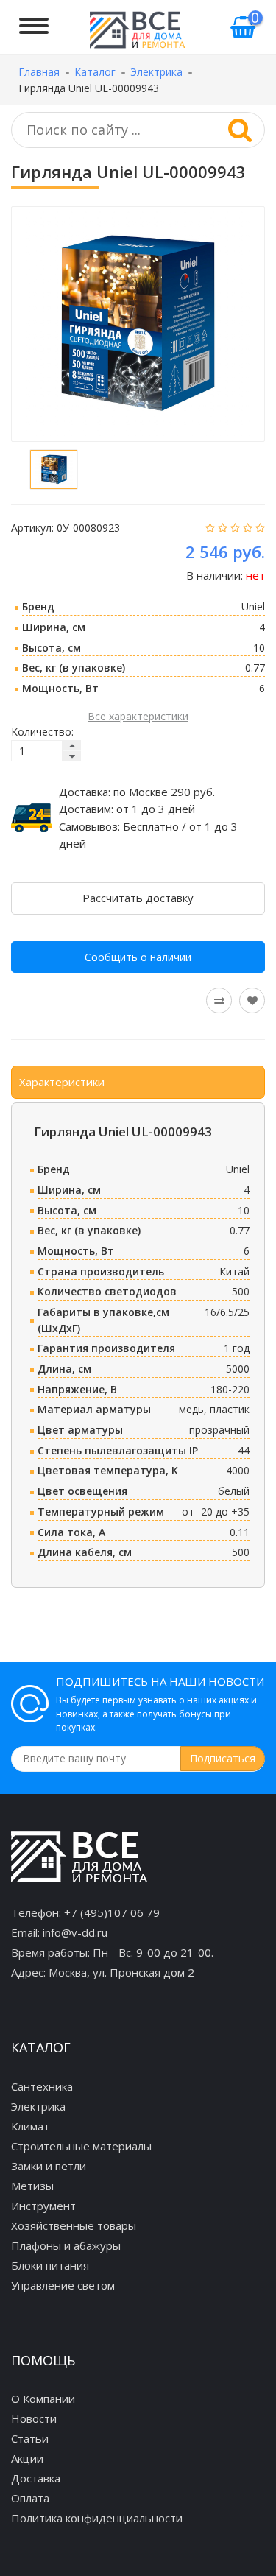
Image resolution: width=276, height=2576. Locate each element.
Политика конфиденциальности (97, 2518)
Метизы (32, 2186)
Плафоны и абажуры (66, 2245)
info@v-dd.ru (75, 1932)
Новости (34, 2418)
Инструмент (43, 2206)
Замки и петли (49, 2166)
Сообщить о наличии (138, 957)
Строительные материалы (81, 2146)
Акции (27, 2458)
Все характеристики (138, 716)
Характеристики (62, 1082)
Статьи (30, 2438)
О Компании (43, 2399)
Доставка (36, 2478)
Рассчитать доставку (138, 898)
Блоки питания (50, 2265)
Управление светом (63, 2285)
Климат (30, 2126)
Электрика (38, 2106)
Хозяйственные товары (74, 2225)
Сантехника (42, 2086)
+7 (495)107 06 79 (112, 1912)
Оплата (30, 2498)
